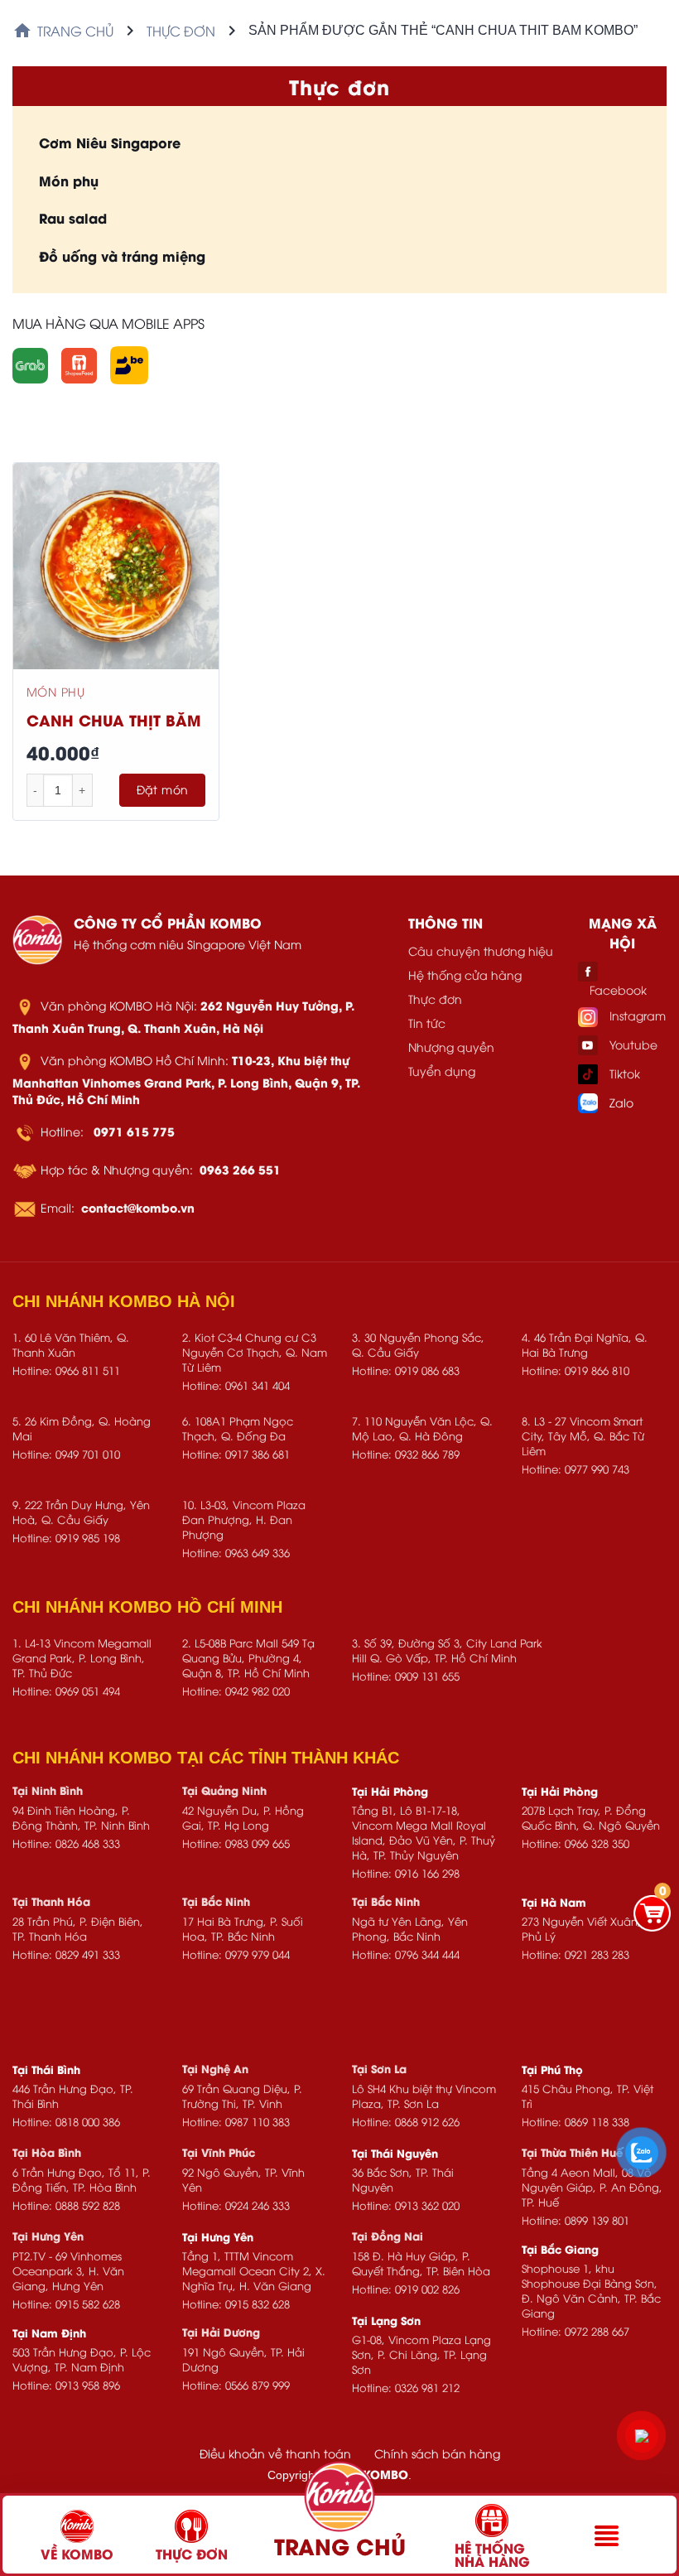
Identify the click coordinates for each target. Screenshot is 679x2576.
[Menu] (607, 2536)
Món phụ (69, 180)
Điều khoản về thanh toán (275, 2453)
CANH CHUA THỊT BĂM (113, 719)
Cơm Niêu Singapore (110, 142)
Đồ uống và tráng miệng (122, 256)
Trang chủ (75, 31)
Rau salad (73, 217)
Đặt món (163, 789)
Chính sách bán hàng (437, 2453)
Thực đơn (181, 31)
